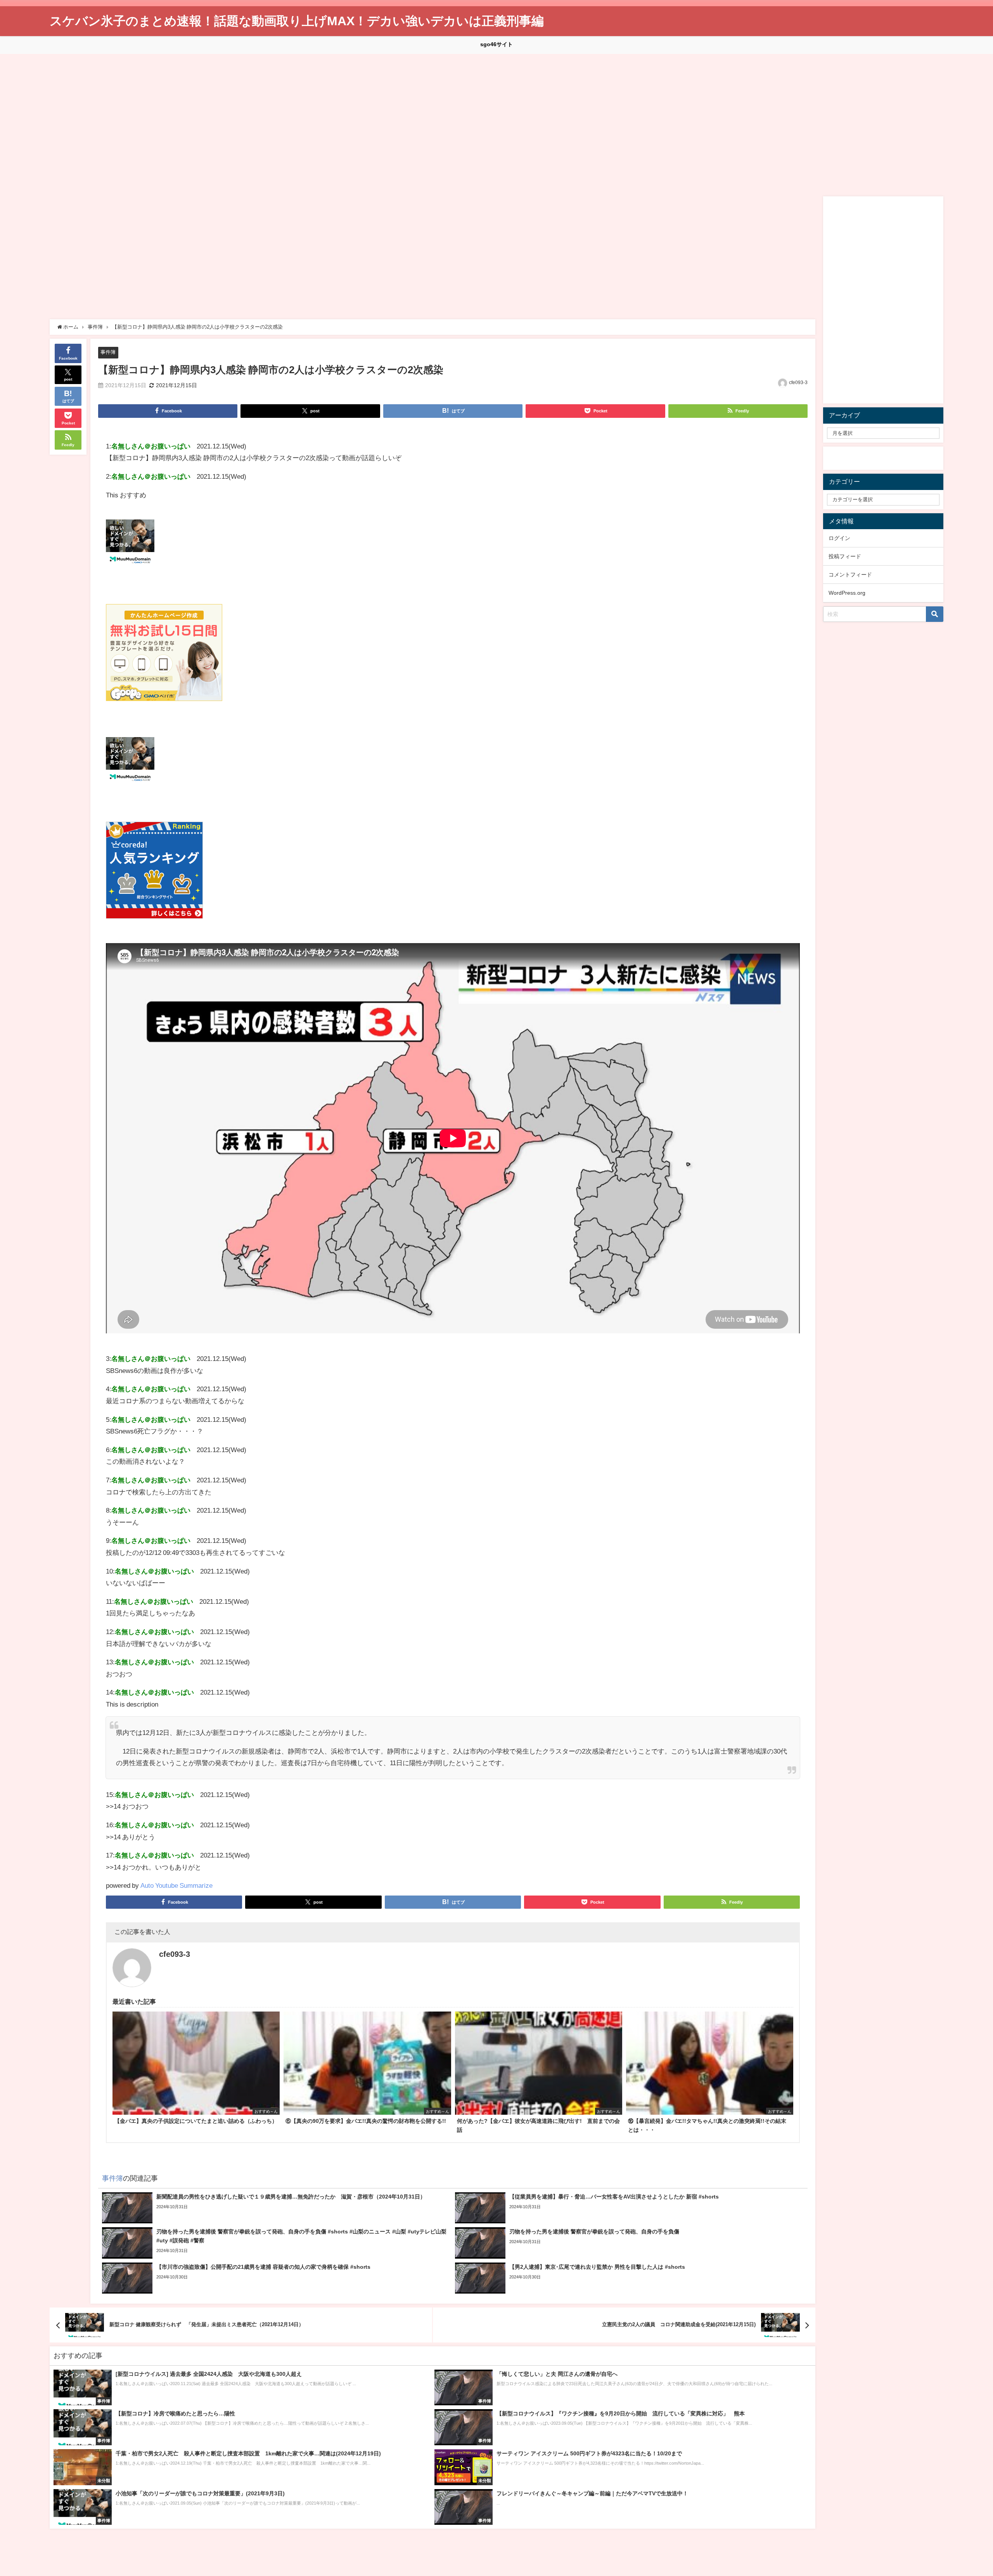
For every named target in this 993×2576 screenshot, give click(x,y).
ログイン (839, 538)
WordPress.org (847, 593)
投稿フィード (845, 556)
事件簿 (108, 352)
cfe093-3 (798, 383)
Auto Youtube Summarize (176, 1885)
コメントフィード (850, 575)
